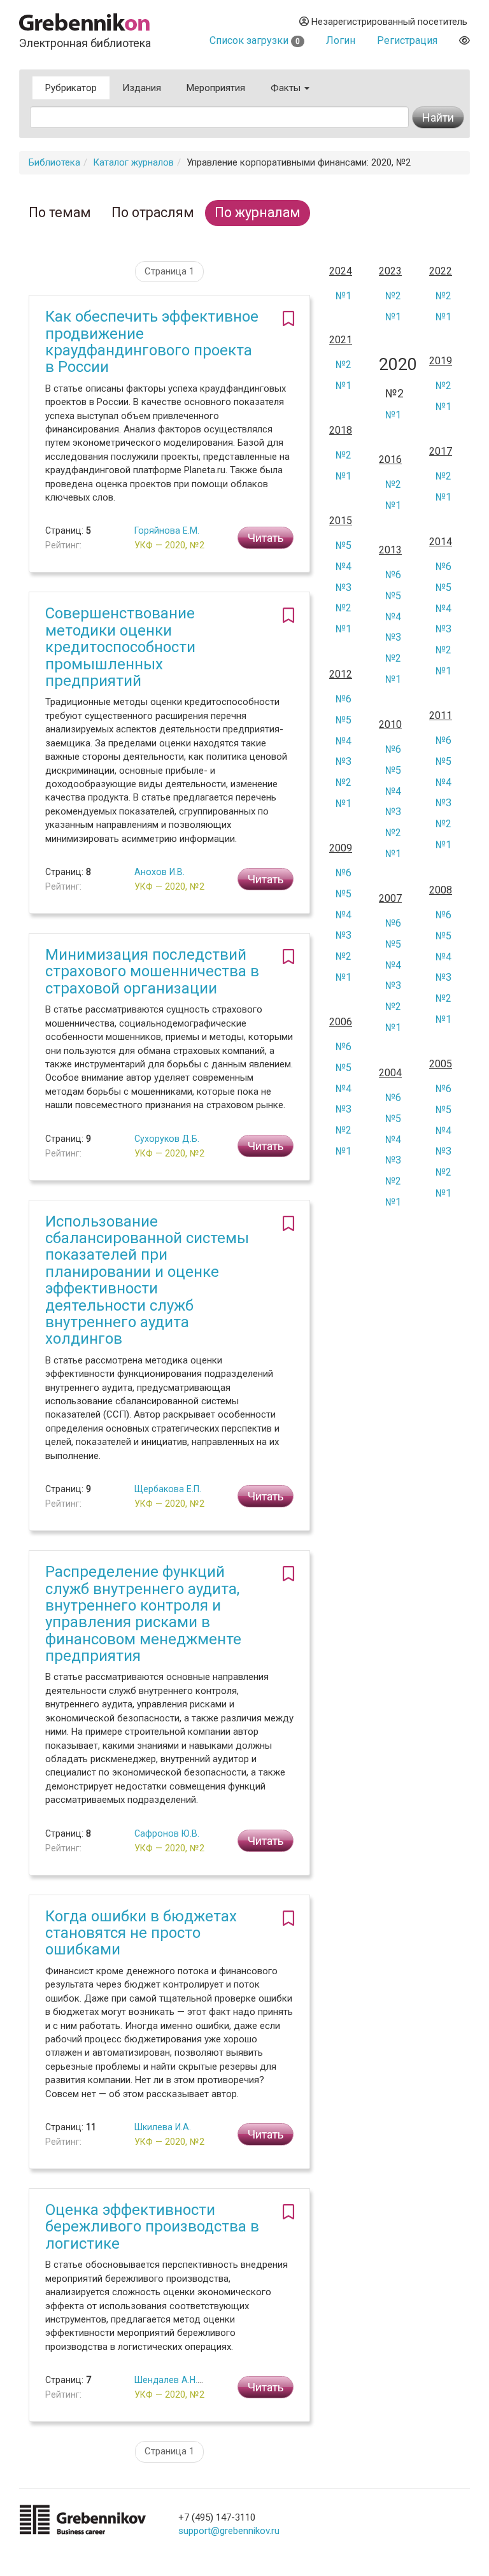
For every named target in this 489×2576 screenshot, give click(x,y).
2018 (341, 431)
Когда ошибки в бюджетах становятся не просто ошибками (141, 1933)
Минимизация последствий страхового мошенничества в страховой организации (152, 971)
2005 (441, 1064)
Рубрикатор (71, 88)
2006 (341, 1022)
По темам (60, 212)
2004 (390, 1073)
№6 (443, 566)
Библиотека (54, 162)
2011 (441, 716)
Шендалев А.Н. (166, 2380)
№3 (344, 587)
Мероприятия (216, 88)
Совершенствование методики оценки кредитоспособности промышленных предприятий (120, 647)
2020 (394, 365)
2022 (441, 271)
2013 (390, 550)
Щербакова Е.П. (168, 1489)
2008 (441, 890)
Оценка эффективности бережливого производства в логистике (152, 2227)
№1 (344, 296)
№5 (344, 545)
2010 (390, 725)
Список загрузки (255, 40)
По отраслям (153, 212)
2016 (390, 460)
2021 (341, 340)
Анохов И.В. (159, 872)
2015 (341, 521)
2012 (341, 674)
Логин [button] (341, 40)
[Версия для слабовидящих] (464, 40)
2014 (441, 542)
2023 (390, 271)
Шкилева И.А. (163, 2127)
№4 (344, 566)
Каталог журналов (133, 162)
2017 (441, 452)
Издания (142, 88)
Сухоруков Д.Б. (167, 1139)
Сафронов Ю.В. (167, 1833)
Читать (266, 538)
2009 (341, 848)
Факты (287, 88)
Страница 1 (169, 271)
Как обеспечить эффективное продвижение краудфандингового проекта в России (152, 342)
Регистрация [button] (407, 40)
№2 (393, 296)
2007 (390, 899)
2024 (341, 271)
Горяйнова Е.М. (167, 530)
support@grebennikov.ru (229, 2531)
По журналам (258, 212)
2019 (441, 361)
